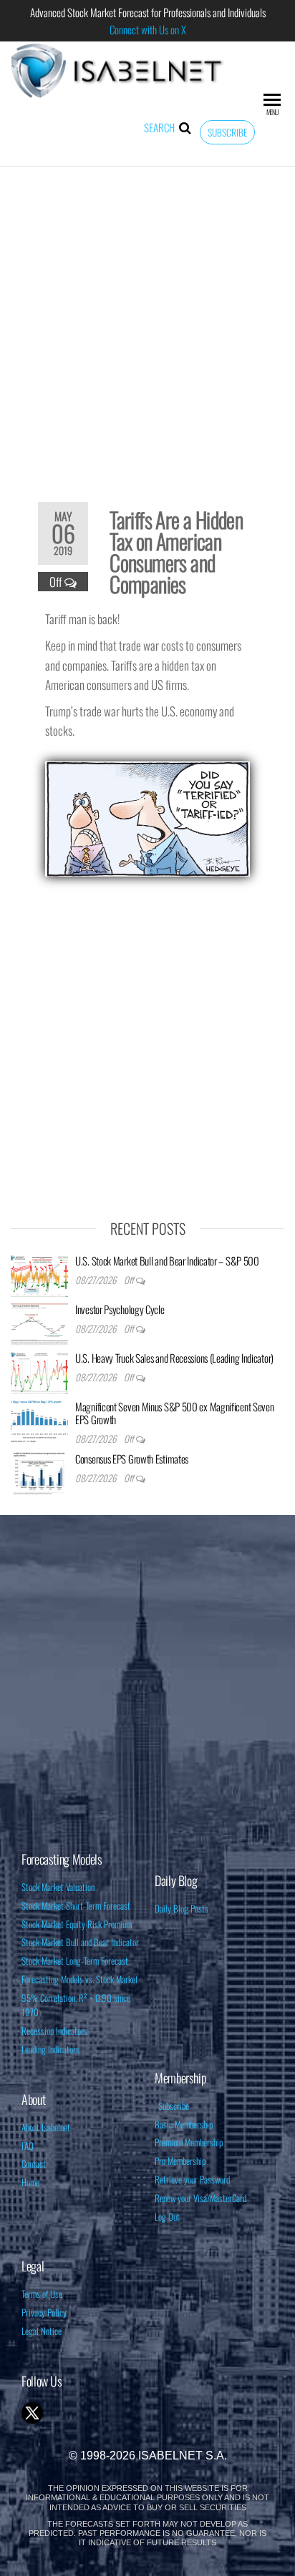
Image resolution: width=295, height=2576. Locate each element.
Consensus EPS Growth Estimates (132, 1459)
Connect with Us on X (148, 29)
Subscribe (227, 132)
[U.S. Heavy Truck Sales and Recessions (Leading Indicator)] (39, 1371)
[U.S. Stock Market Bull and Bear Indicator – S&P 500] (39, 1273)
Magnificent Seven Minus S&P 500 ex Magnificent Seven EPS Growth (174, 1413)
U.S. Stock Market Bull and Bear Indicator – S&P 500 (167, 1260)
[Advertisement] (147, 325)
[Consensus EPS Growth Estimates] (39, 1471)
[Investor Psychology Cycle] (39, 1322)
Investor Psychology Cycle (120, 1309)
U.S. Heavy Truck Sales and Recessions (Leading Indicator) (174, 1358)
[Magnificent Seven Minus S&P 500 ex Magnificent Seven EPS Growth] (39, 1419)
